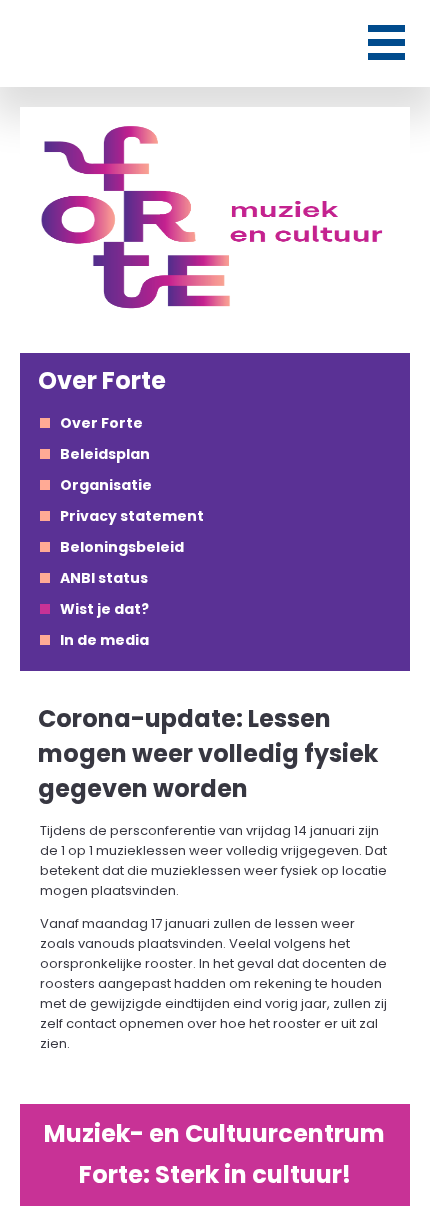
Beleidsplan (105, 454)
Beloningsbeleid (122, 547)
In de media (104, 640)
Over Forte (101, 423)
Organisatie (106, 485)
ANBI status (104, 578)
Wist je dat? (104, 609)
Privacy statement (132, 516)
